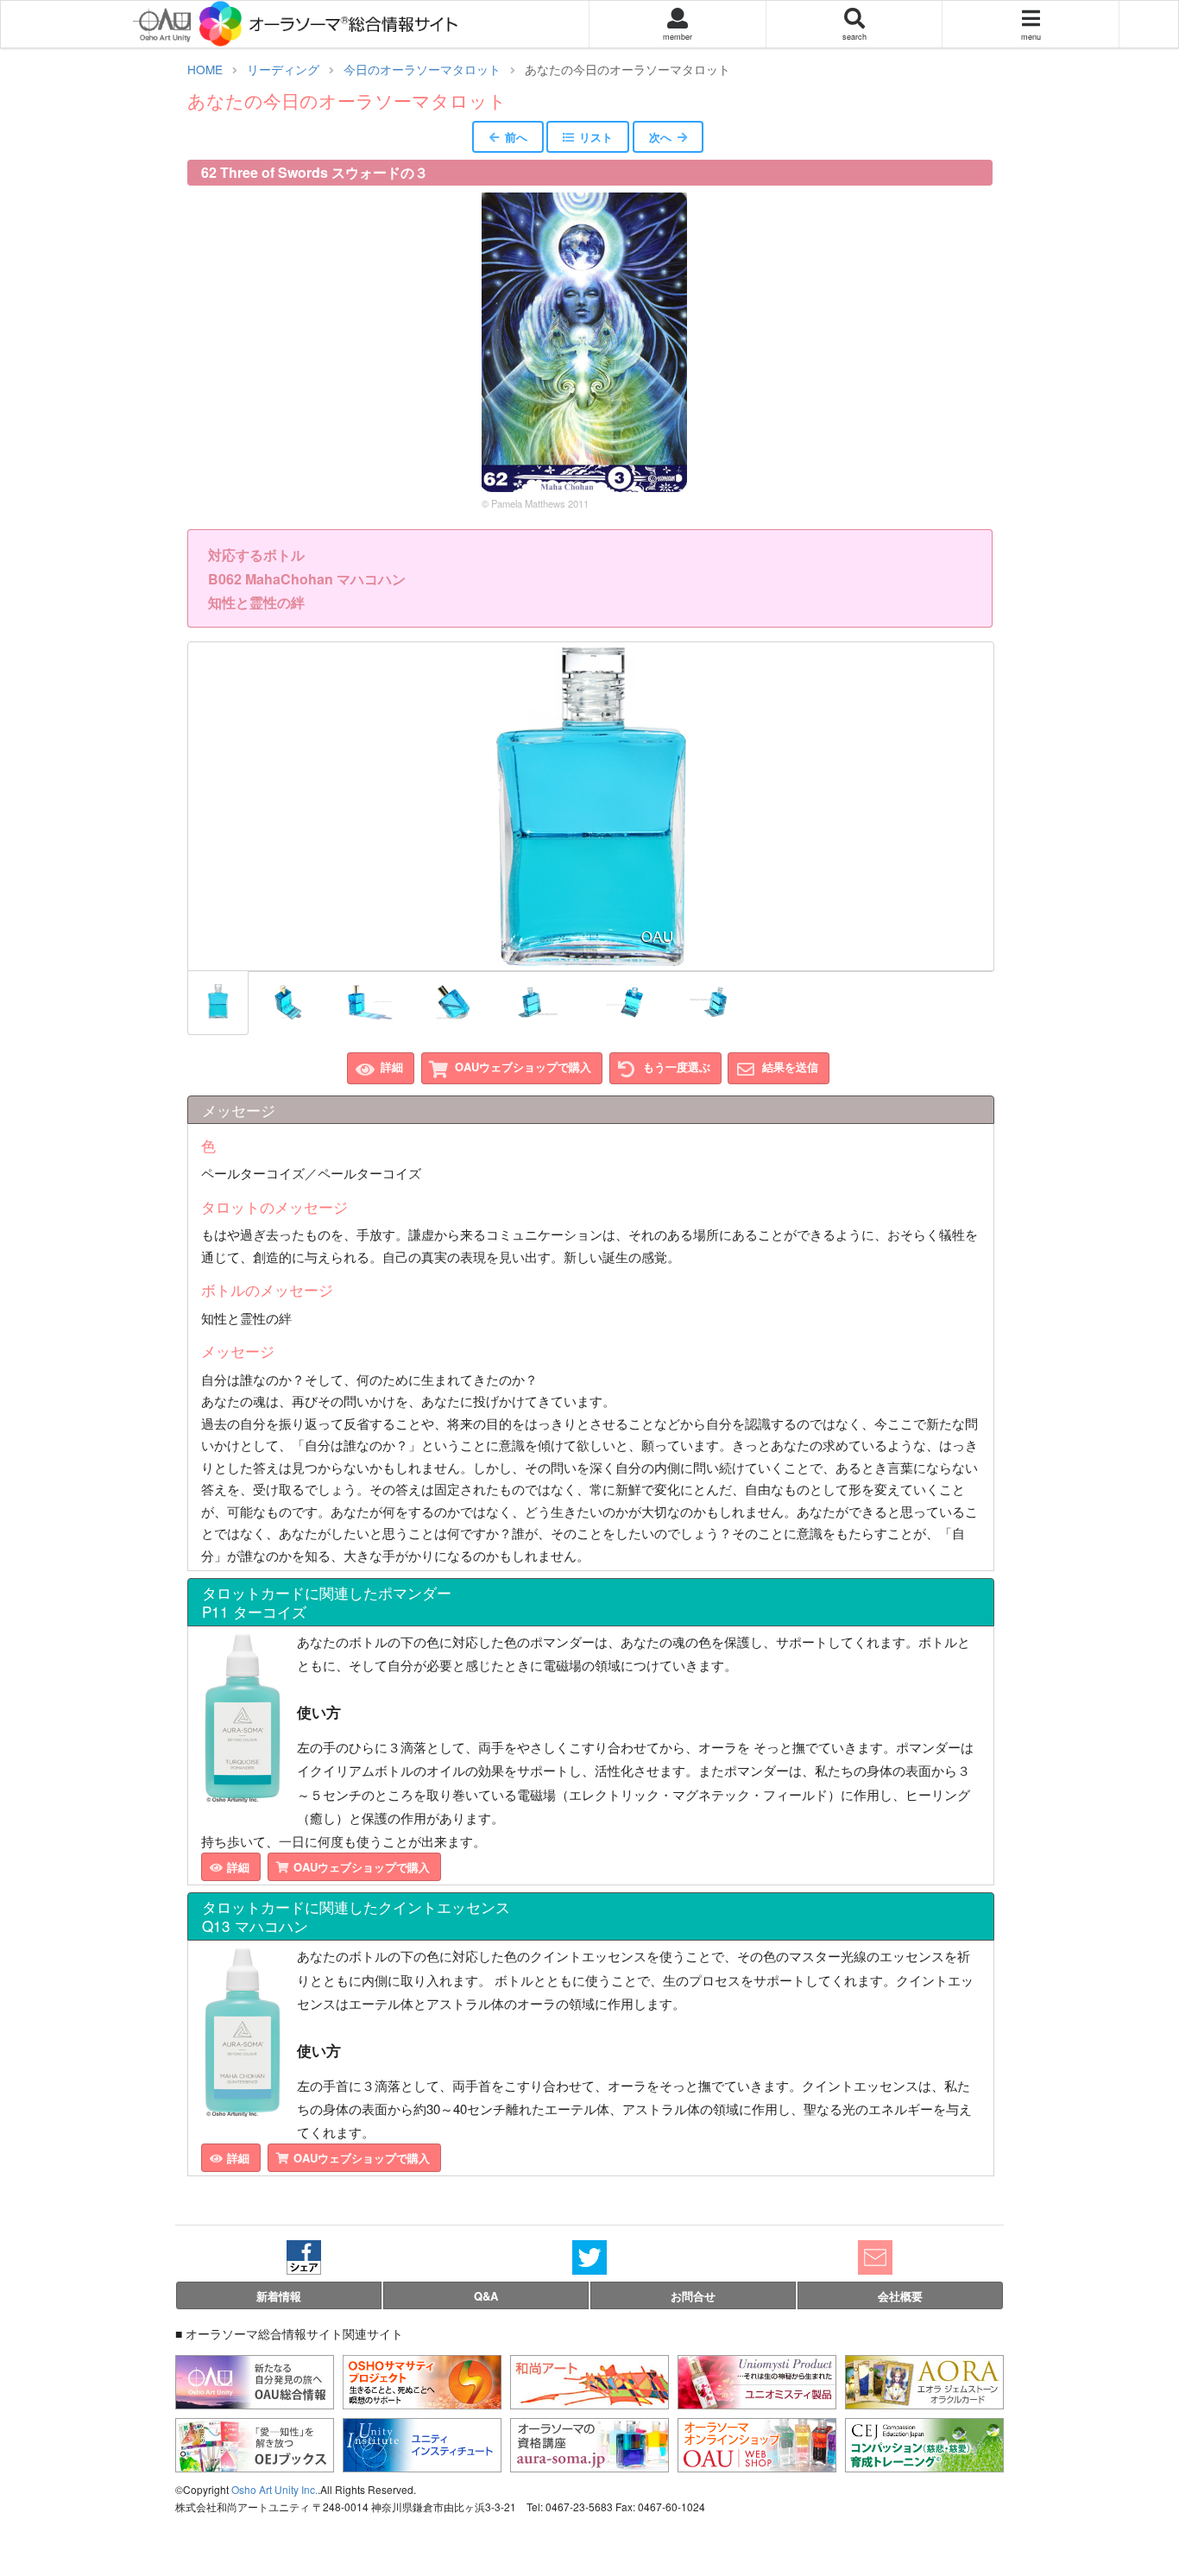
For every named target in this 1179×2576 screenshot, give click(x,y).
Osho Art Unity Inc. (274, 2489)
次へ (660, 137)
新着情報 (279, 2296)
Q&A (486, 2296)
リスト (596, 137)
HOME (205, 69)
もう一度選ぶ (677, 1067)
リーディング (283, 69)
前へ (516, 137)
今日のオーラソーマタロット (422, 69)
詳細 (392, 1067)
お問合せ (693, 2296)
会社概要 (900, 2296)
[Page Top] (1153, 2493)
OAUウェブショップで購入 (523, 1067)
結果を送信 (790, 1067)
